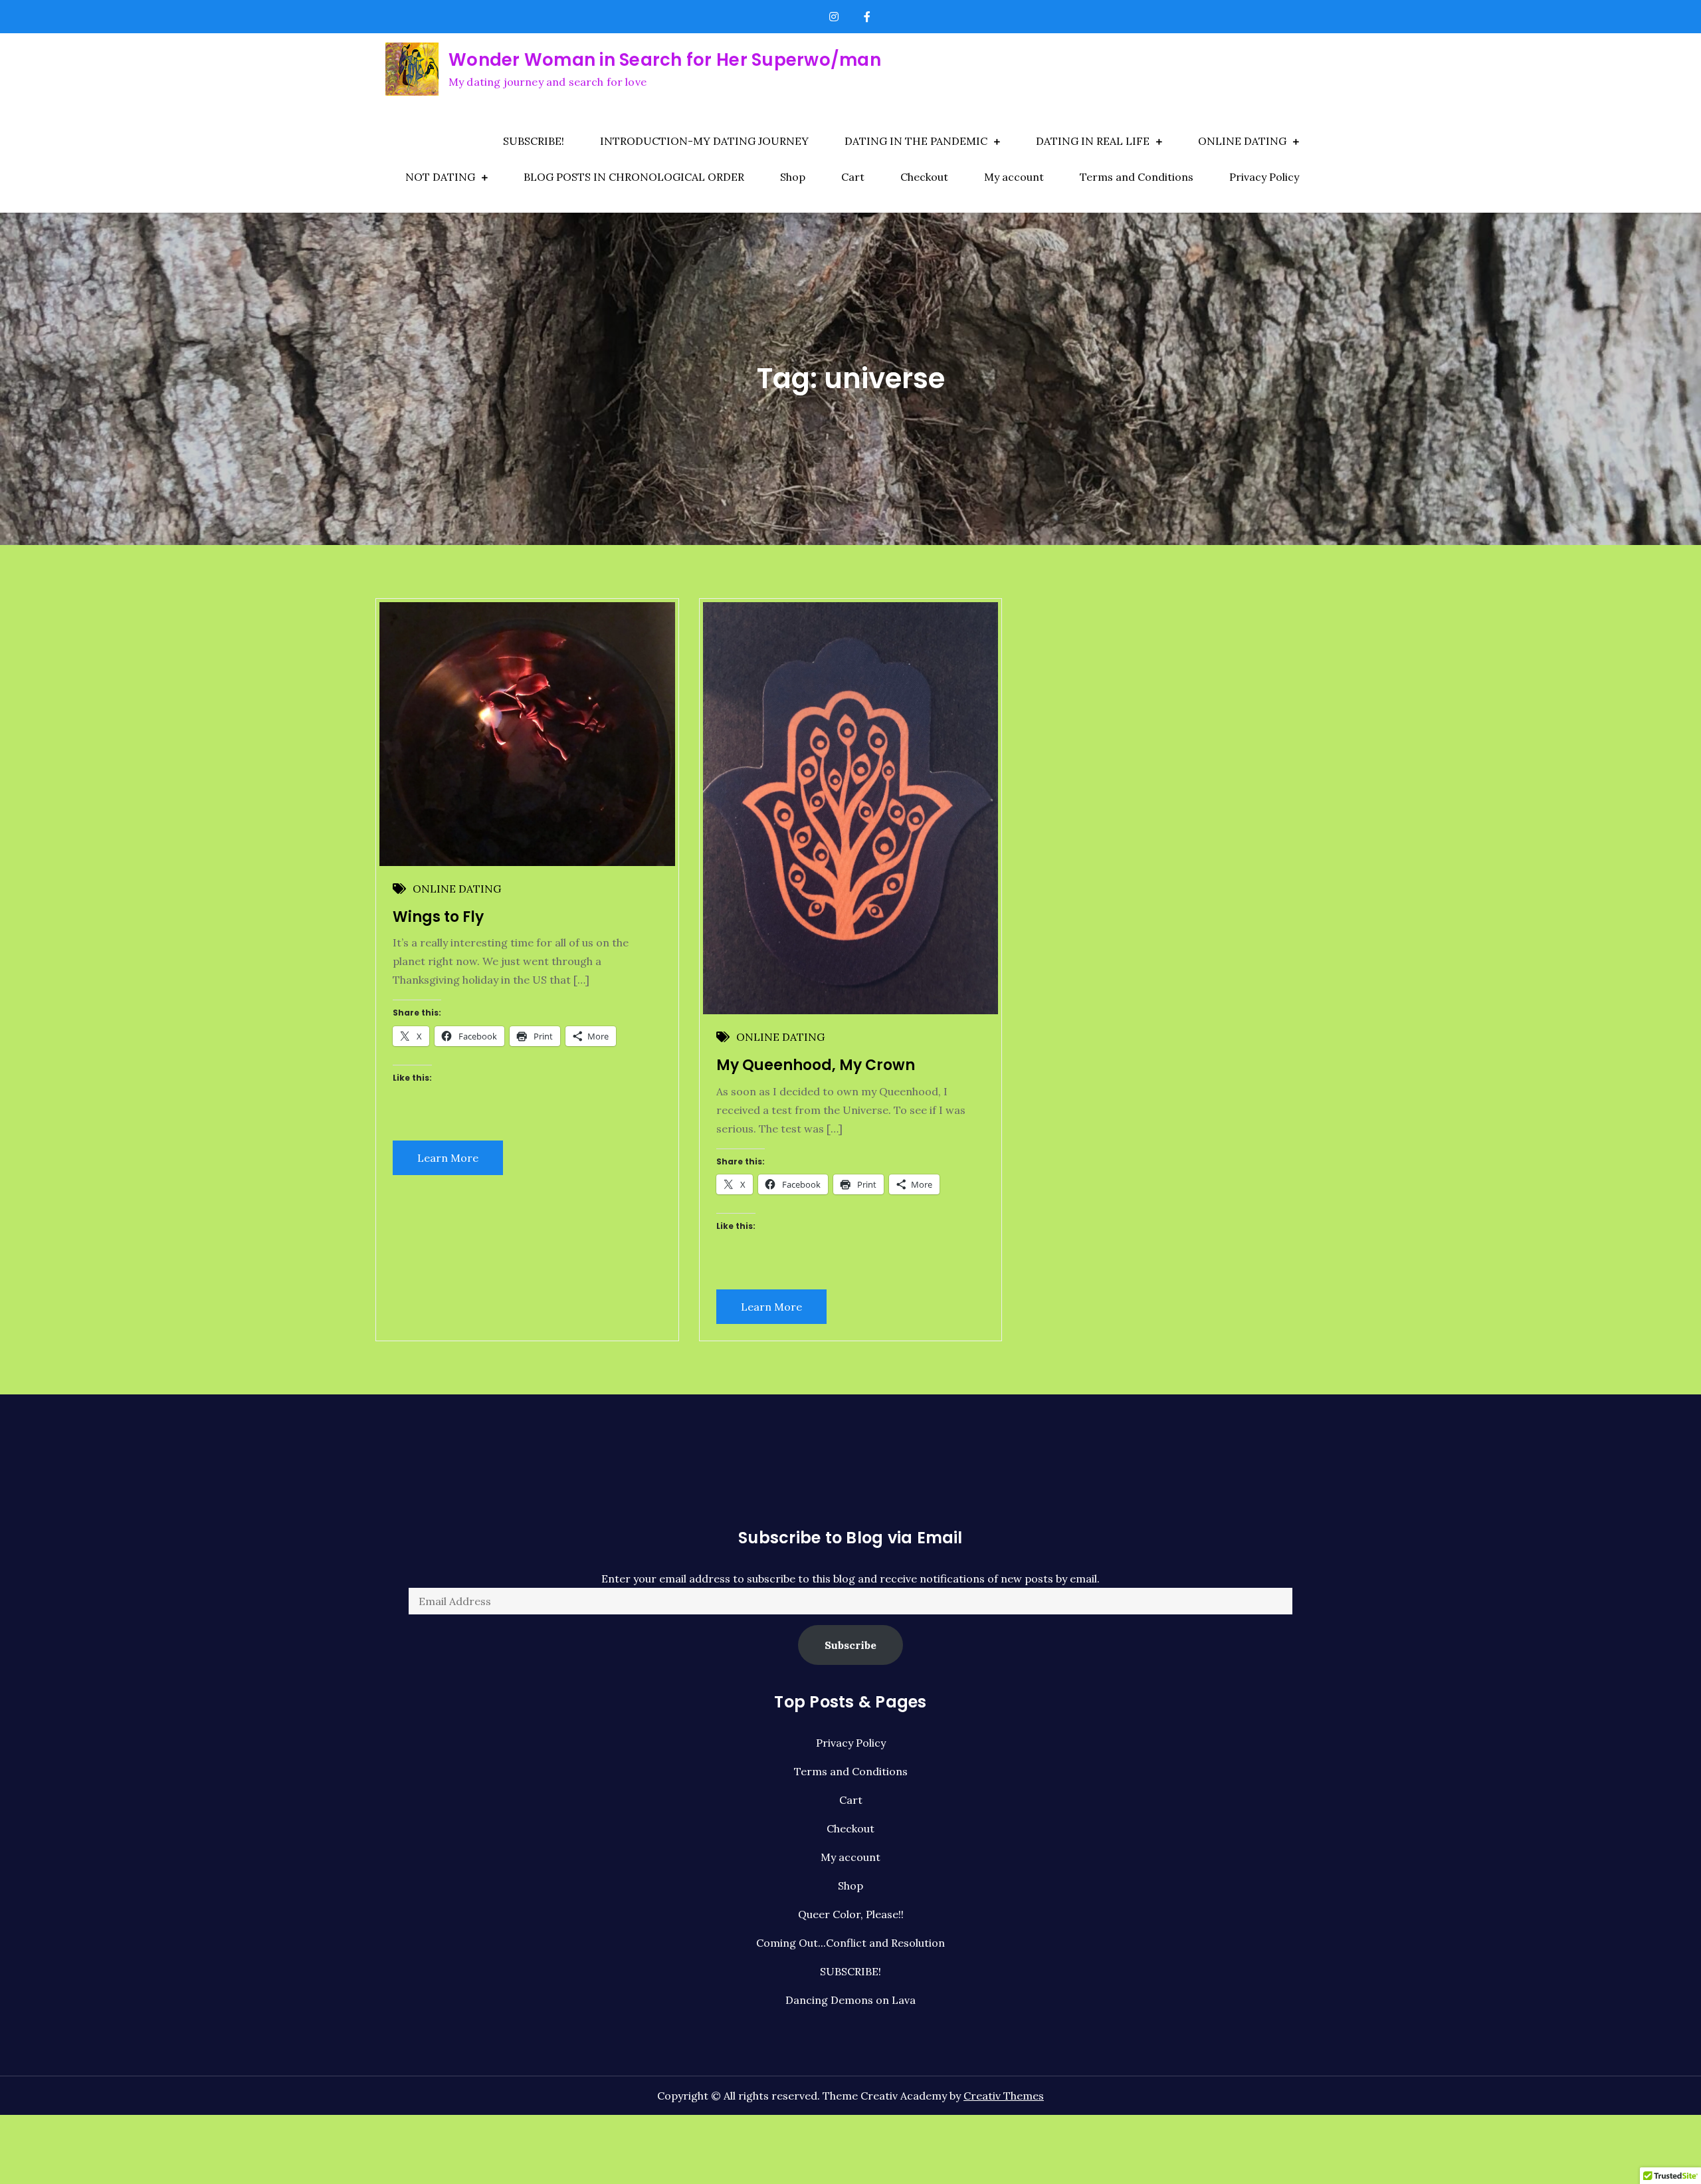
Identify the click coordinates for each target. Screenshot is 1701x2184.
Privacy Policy (1264, 177)
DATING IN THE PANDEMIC (916, 141)
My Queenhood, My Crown (816, 1065)
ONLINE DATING (1242, 141)
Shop (793, 177)
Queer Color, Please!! (851, 1914)
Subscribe (850, 1645)
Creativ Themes (1004, 2096)
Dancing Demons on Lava (850, 2000)
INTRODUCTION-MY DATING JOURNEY (704, 141)
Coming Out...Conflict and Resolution (850, 1943)
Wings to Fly (438, 917)
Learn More (448, 1158)
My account (1014, 177)
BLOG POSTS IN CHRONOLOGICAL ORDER (634, 177)
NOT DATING (440, 177)
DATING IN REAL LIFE (1093, 141)
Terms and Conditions (1137, 177)
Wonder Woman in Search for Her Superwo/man (665, 60)
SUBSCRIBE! (534, 141)
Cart (853, 177)
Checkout (924, 177)
